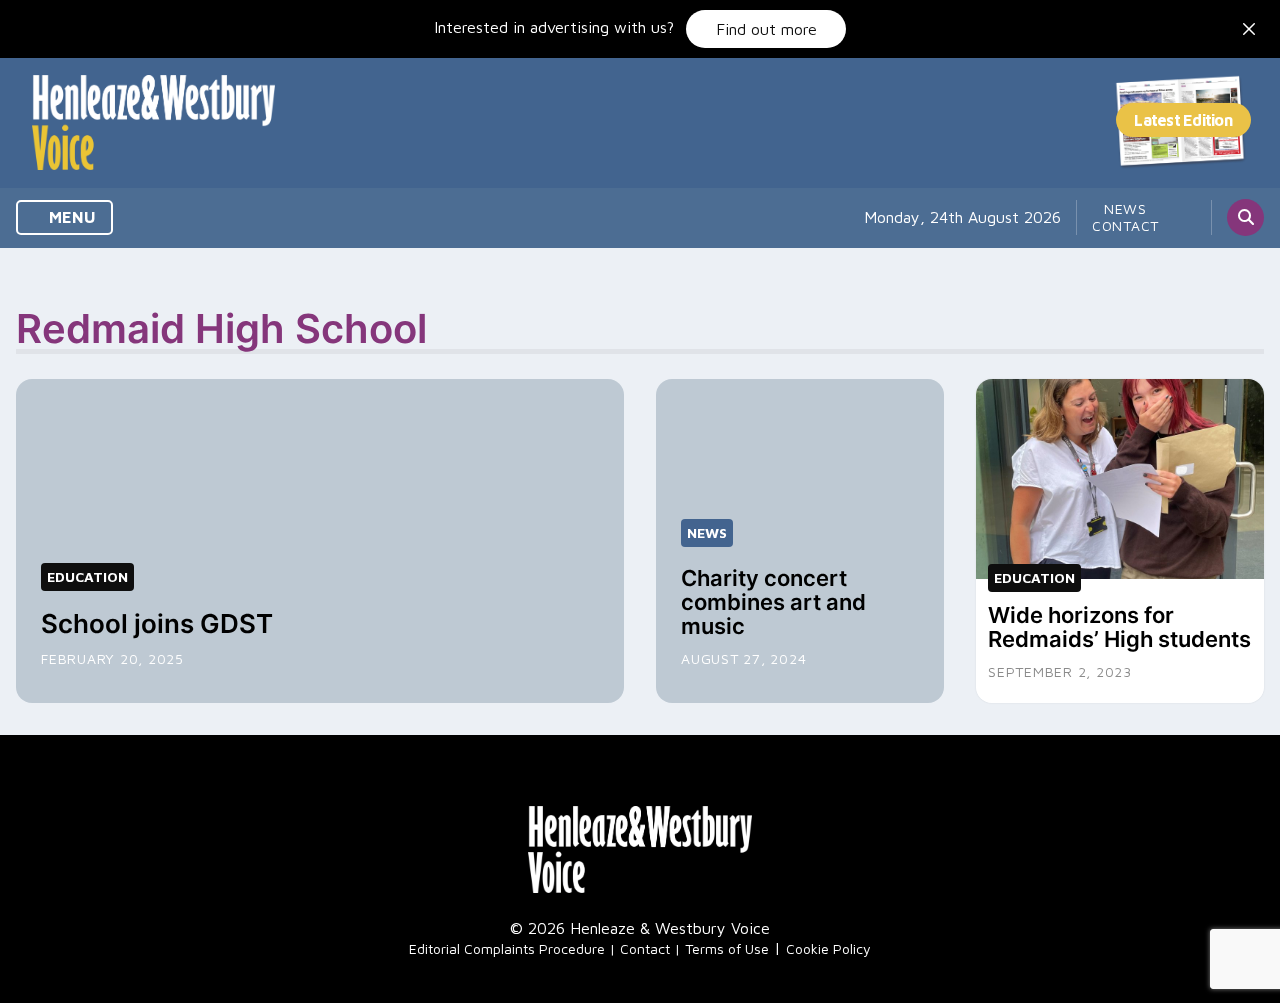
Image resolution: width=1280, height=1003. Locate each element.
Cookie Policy (828, 948)
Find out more (766, 29)
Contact (1125, 225)
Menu (70, 217)
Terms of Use (727, 948)
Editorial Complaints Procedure (507, 948)
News (1125, 208)
